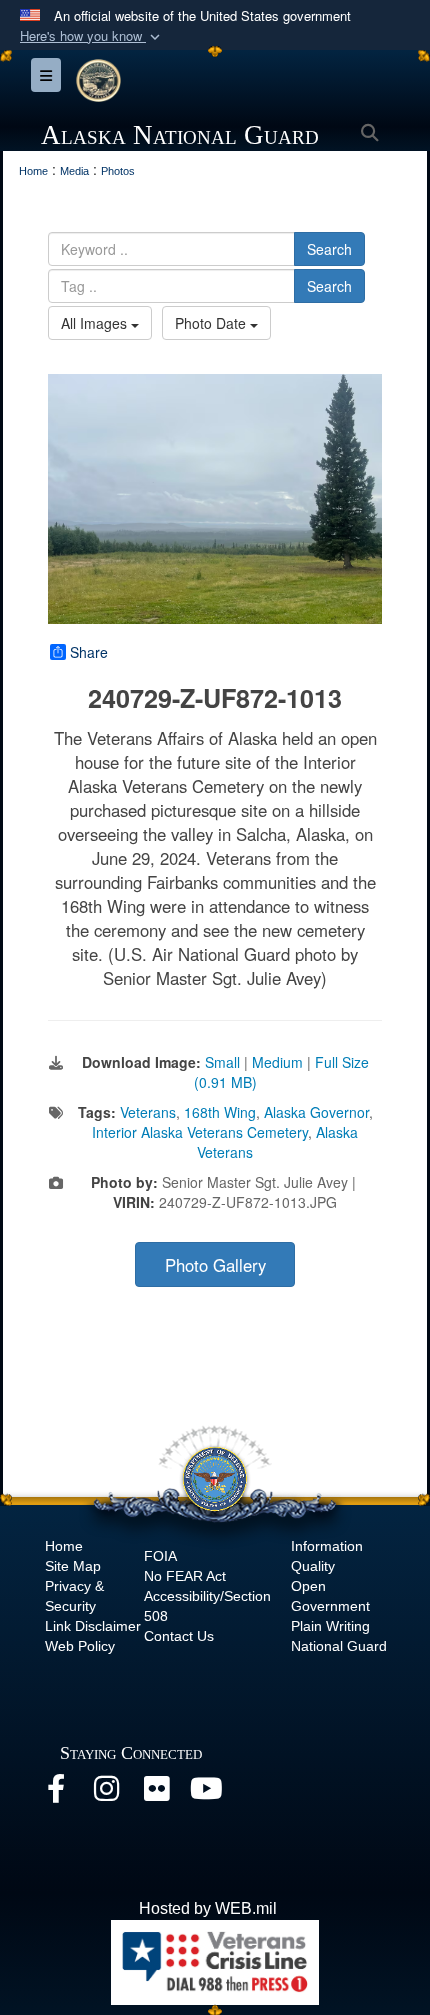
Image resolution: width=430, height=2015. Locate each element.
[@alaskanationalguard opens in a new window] (106, 1793)
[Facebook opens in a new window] (56, 1793)
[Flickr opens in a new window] (156, 1793)
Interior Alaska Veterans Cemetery (200, 1132)
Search (329, 249)
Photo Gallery (215, 1265)
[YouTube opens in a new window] (206, 1793)
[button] (92, 36)
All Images (96, 323)
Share (89, 652)
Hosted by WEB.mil (208, 1908)
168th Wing (220, 1112)
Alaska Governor (316, 1112)
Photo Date (212, 323)
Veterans (148, 1112)
